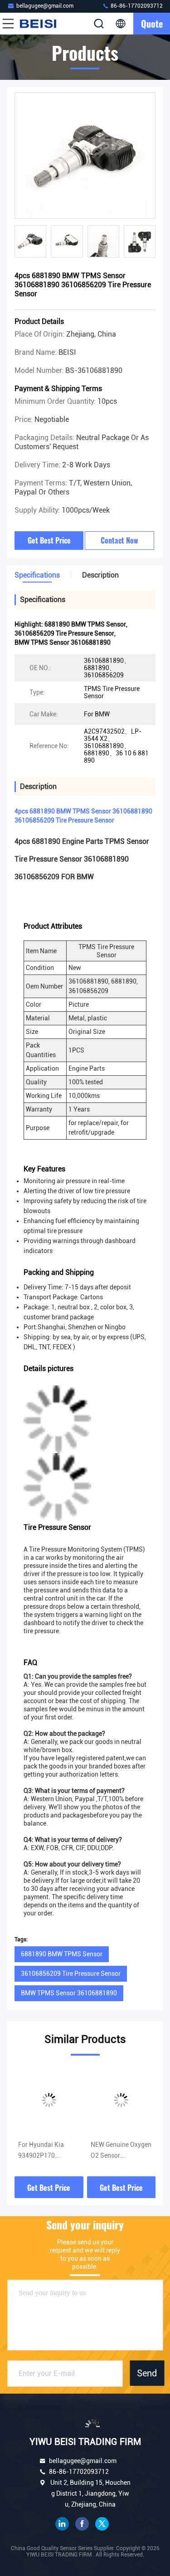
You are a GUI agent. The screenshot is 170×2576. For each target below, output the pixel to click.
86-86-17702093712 (136, 6)
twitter (102, 2524)
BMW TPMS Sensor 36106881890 (69, 1993)
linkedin (62, 2524)
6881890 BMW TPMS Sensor (62, 1954)
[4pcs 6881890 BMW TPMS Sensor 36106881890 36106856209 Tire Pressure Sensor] (85, 156)
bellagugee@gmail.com (45, 6)
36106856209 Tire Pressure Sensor (71, 1974)
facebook (82, 2524)
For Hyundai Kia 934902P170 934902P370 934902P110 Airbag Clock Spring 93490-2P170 (47, 2151)
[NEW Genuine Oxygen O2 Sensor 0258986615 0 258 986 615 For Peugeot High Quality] (121, 2100)
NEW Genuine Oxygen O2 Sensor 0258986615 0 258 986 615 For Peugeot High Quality (121, 2151)
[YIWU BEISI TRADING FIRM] (38, 24)
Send (147, 2373)
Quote (152, 24)
